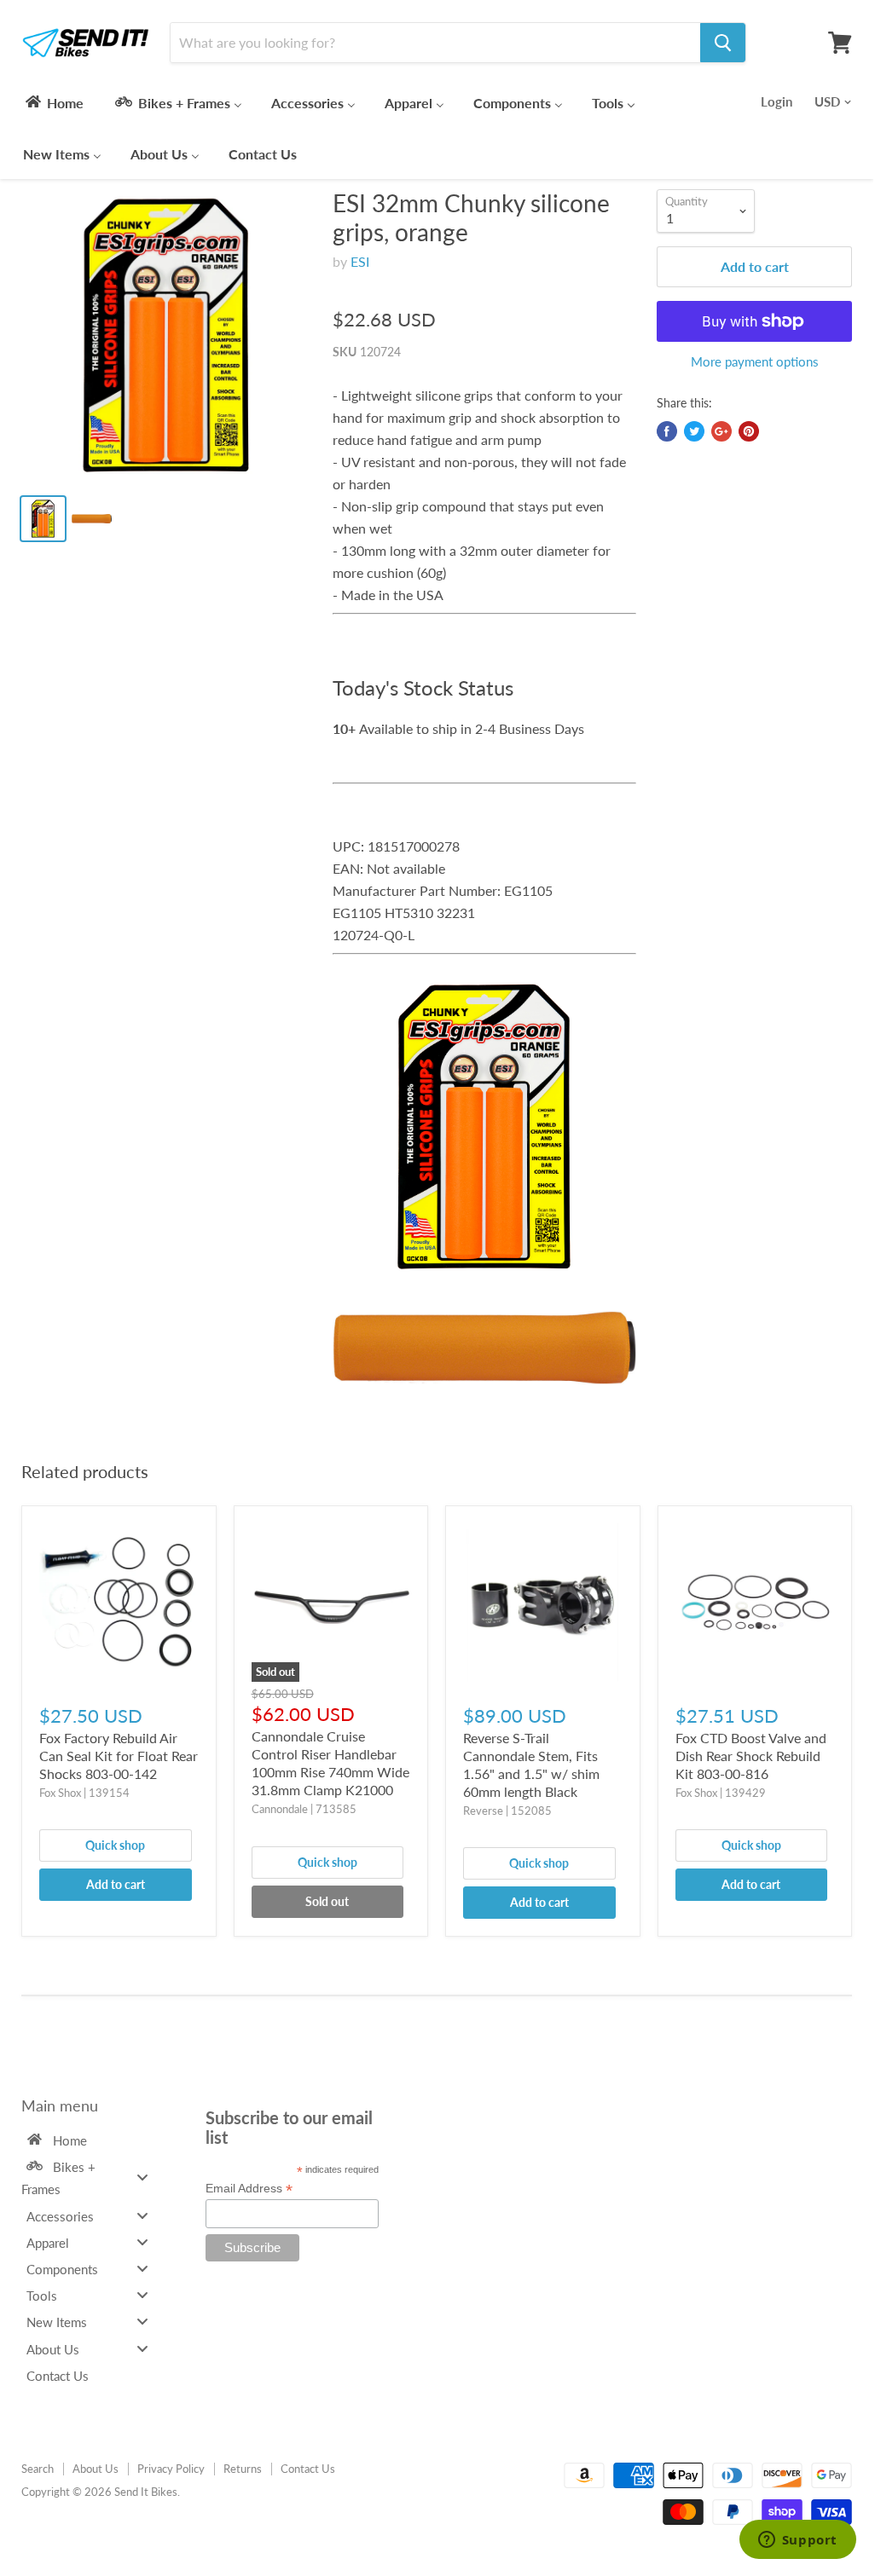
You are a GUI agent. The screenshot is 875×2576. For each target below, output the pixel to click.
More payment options (755, 362)
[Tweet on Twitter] (694, 431)
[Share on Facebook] (667, 431)
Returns (243, 2469)
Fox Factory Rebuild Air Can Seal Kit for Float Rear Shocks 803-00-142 (119, 1756)
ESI (360, 261)
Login (776, 101)
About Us (96, 2469)
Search (38, 2469)
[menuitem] (53, 102)
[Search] (723, 43)
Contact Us (308, 2469)
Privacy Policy (171, 2469)
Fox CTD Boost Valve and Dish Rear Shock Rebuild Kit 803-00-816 (751, 1756)
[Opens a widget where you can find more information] (797, 2541)
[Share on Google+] (721, 431)
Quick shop (115, 1845)
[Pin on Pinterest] (749, 431)
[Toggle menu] (142, 2177)
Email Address (249, 2189)
